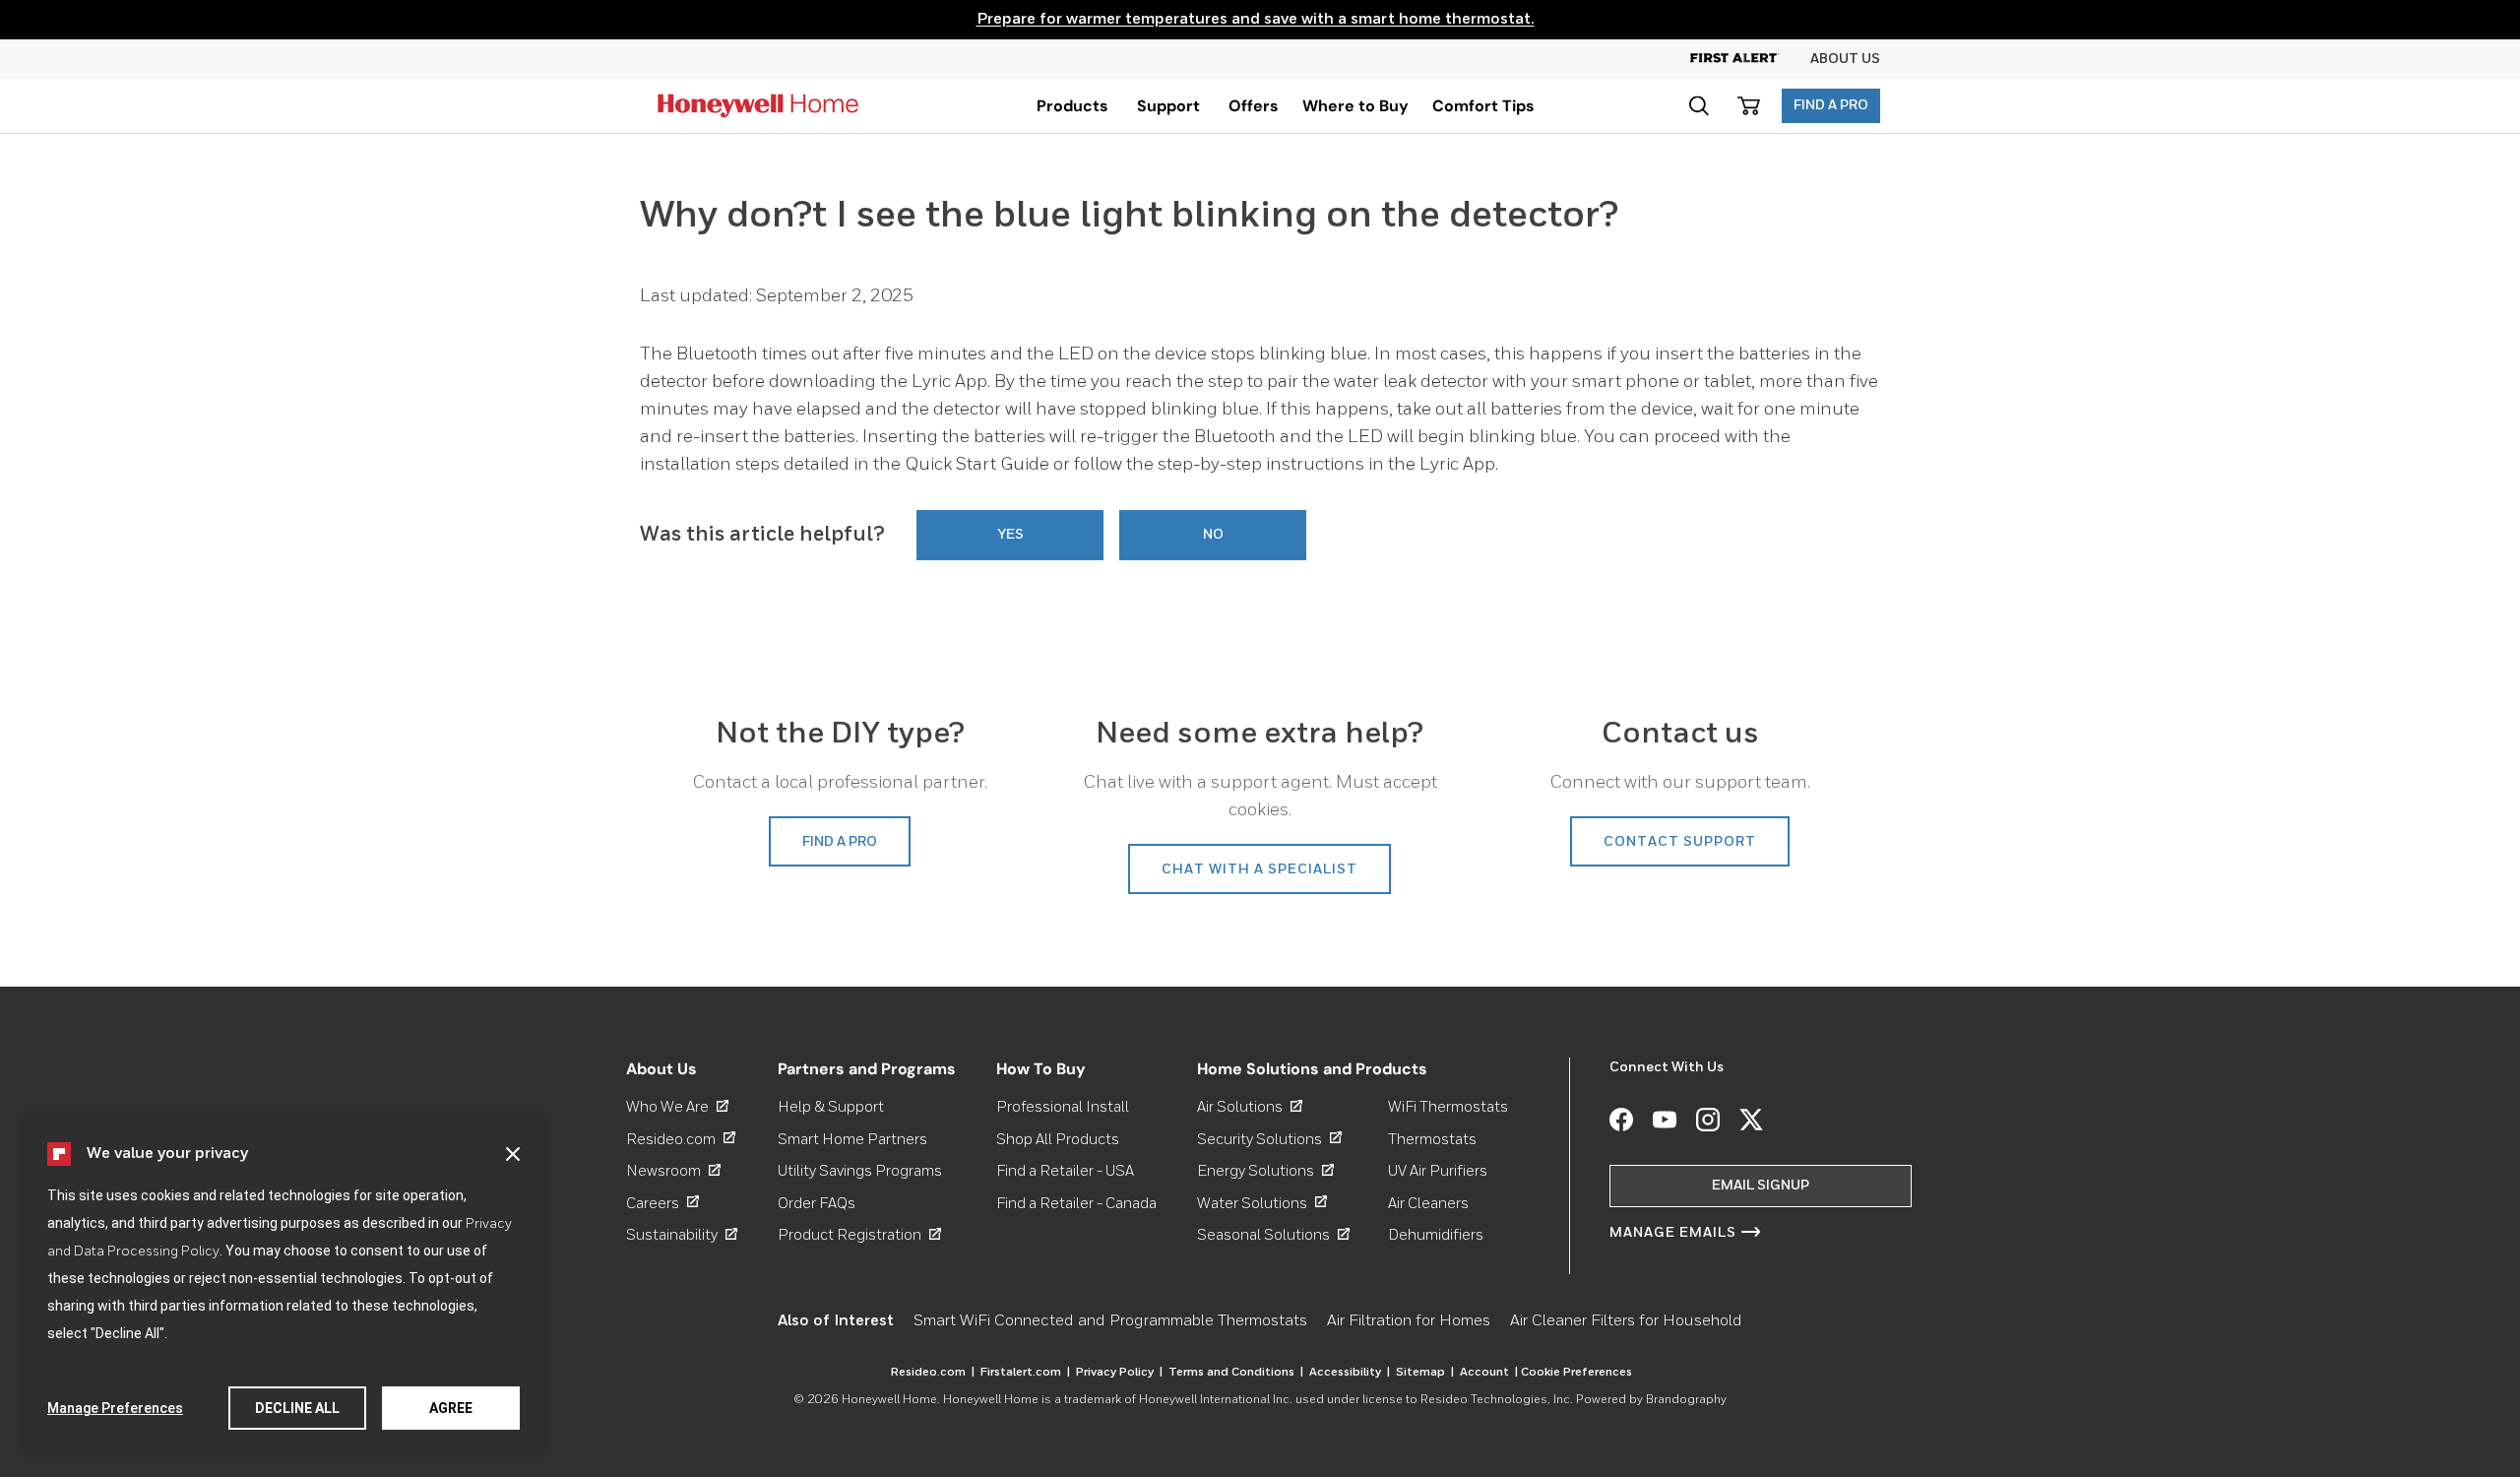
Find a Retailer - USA (1065, 1171)
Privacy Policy (1119, 1373)
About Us (1845, 59)
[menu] (1072, 106)
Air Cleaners (1428, 1203)
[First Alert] (1750, 59)
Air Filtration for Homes (1409, 1321)
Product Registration (859, 1235)
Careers (662, 1203)
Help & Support (831, 1107)
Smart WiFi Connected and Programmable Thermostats (1110, 1321)
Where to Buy (1355, 106)
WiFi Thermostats (1448, 1107)
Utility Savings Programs (860, 1171)
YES (1010, 535)
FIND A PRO (1831, 105)
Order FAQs (817, 1203)
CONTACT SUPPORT (1680, 842)
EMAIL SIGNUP (1761, 1186)
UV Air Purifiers (1438, 1171)
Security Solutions (1269, 1139)
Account (1489, 1373)
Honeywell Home (889, 1400)
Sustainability (682, 1235)
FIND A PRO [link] (840, 842)
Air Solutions (1250, 1107)
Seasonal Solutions (1273, 1235)
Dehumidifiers (1436, 1235)
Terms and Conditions (1236, 1373)
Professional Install (1063, 1107)
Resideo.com (681, 1139)
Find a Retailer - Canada (1076, 1203)
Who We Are (677, 1107)
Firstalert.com (1025, 1373)
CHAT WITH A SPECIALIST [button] (1260, 869)
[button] (513, 1154)
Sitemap (1425, 1373)
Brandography (1686, 1400)
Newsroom (673, 1171)
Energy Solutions (1265, 1171)
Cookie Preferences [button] (1576, 1373)
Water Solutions (1262, 1203)
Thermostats (1432, 1139)
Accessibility (1350, 1373)
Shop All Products (1058, 1139)
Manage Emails (1673, 1233)
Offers (1254, 106)
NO (1213, 535)
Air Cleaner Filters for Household (1626, 1321)
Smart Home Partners (852, 1139)
